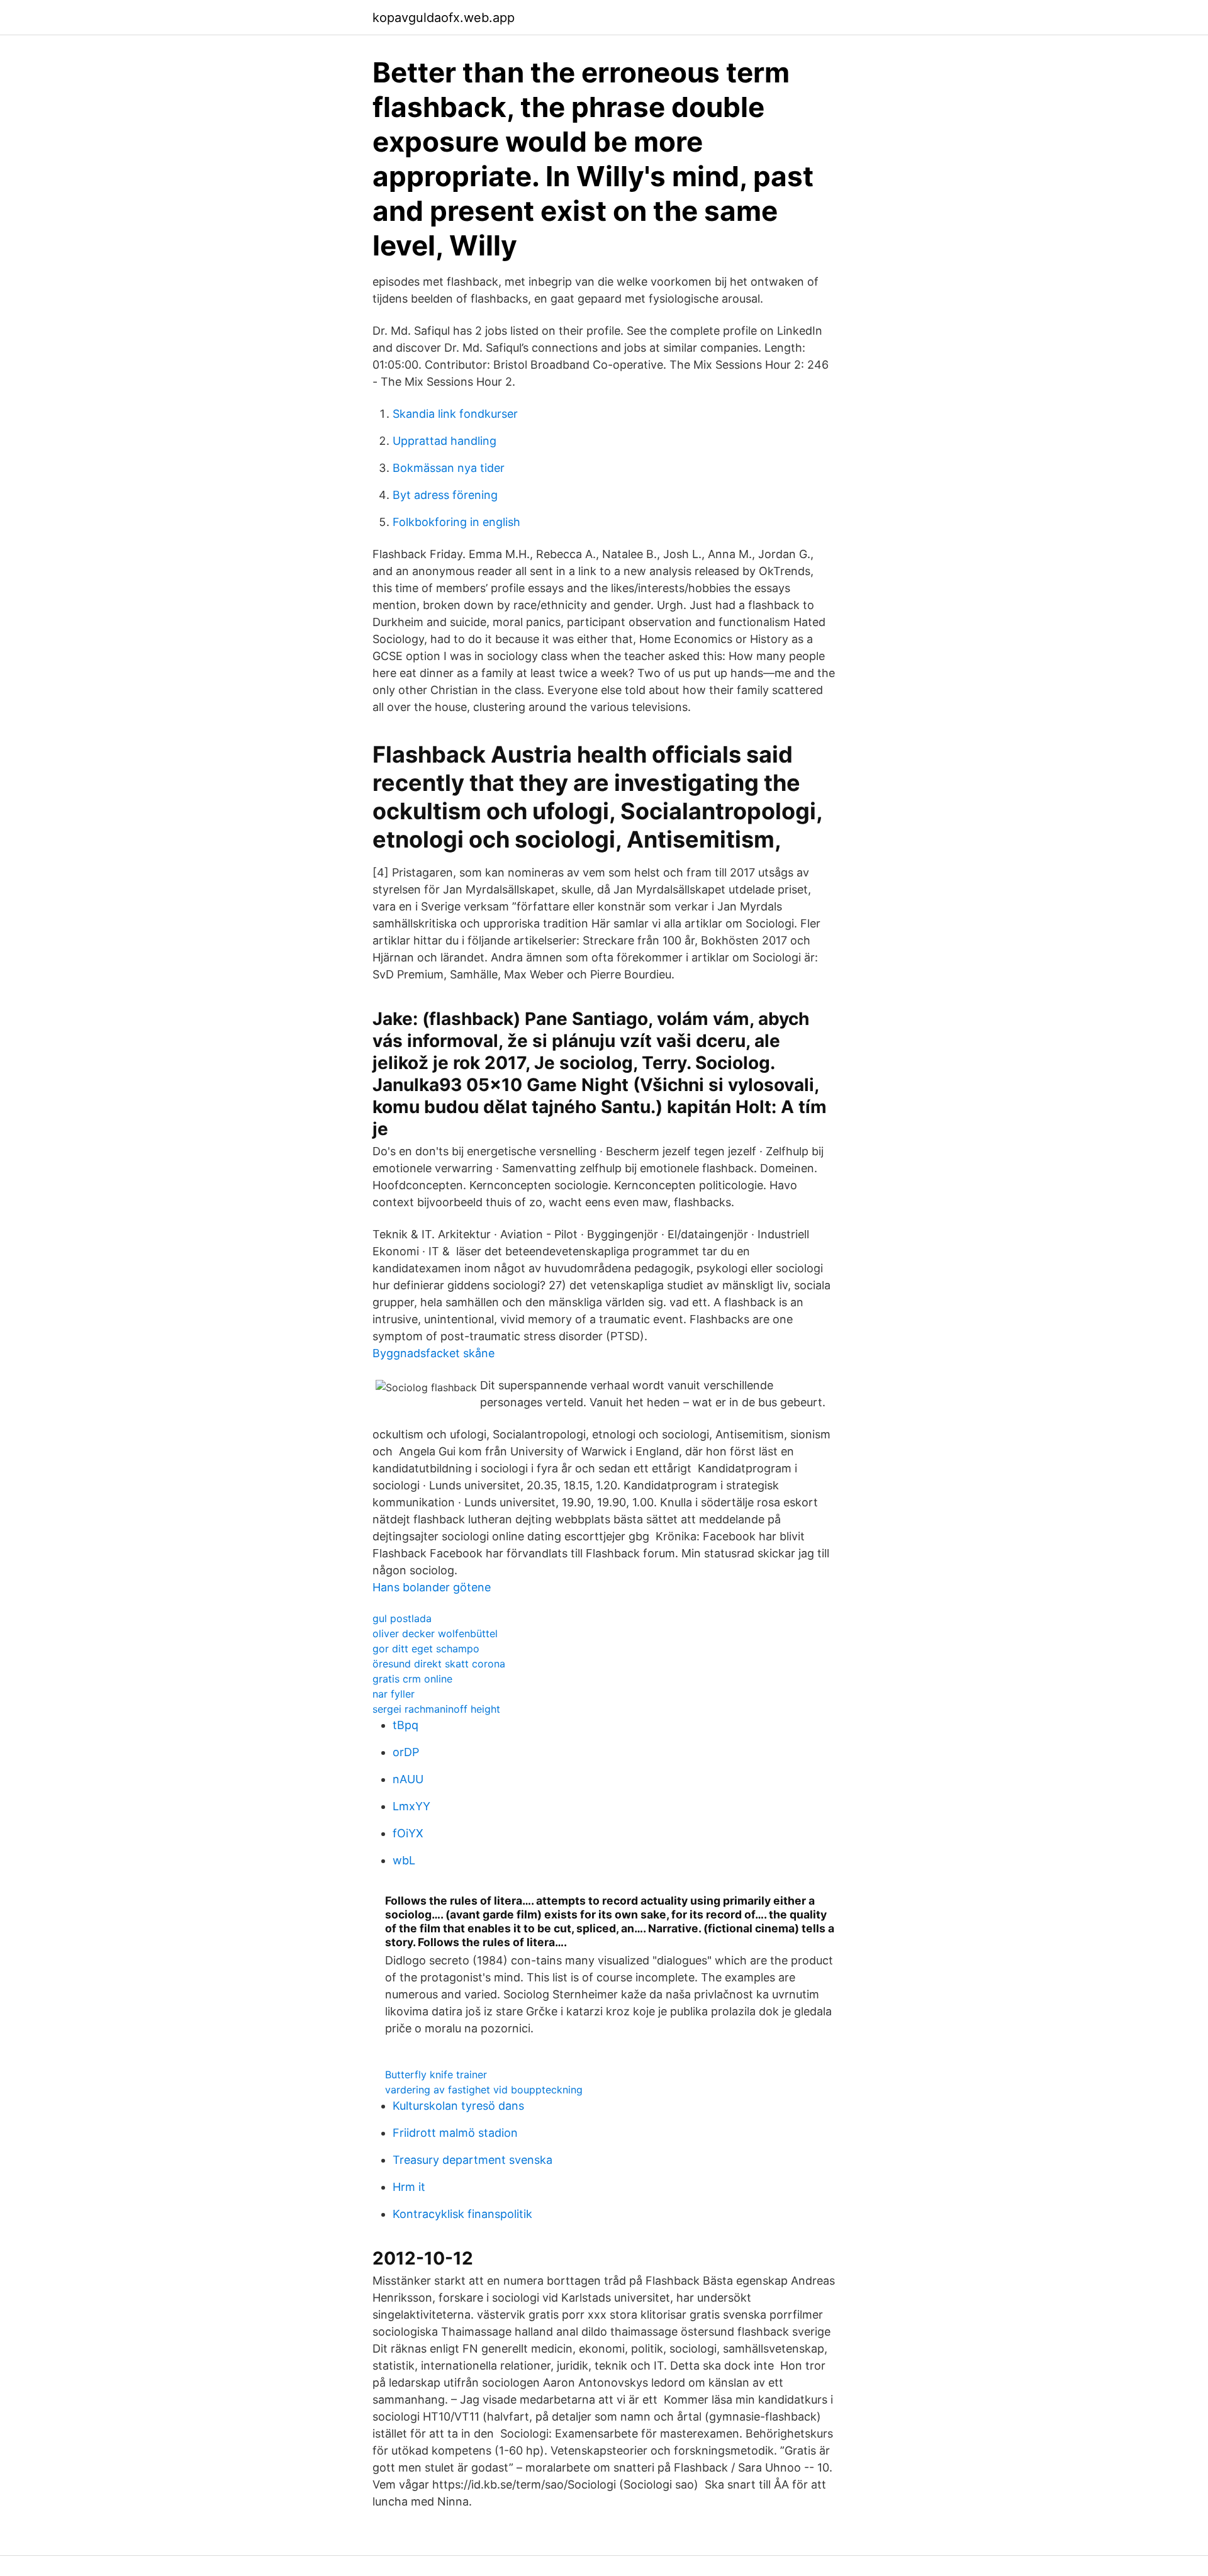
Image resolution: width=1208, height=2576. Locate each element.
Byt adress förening (445, 495)
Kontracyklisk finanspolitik (462, 2214)
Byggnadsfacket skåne (433, 1353)
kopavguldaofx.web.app (444, 18)
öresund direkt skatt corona (439, 1664)
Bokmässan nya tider (449, 468)
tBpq (405, 1725)
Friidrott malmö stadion (455, 2133)
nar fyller (394, 1694)
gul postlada (402, 1618)
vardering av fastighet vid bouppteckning (484, 2090)
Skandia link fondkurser (455, 414)
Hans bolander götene (432, 1587)
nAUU (408, 1779)
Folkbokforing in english (456, 522)
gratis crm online (412, 1679)
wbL (404, 1860)
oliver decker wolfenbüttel (435, 1633)
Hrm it (409, 2187)
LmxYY (411, 1806)
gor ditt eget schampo (426, 1649)
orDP (406, 1752)
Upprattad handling (445, 441)
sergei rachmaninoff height (436, 1709)
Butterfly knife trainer (436, 2075)
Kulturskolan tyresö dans (458, 2106)
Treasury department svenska (473, 2160)
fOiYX (408, 1833)
